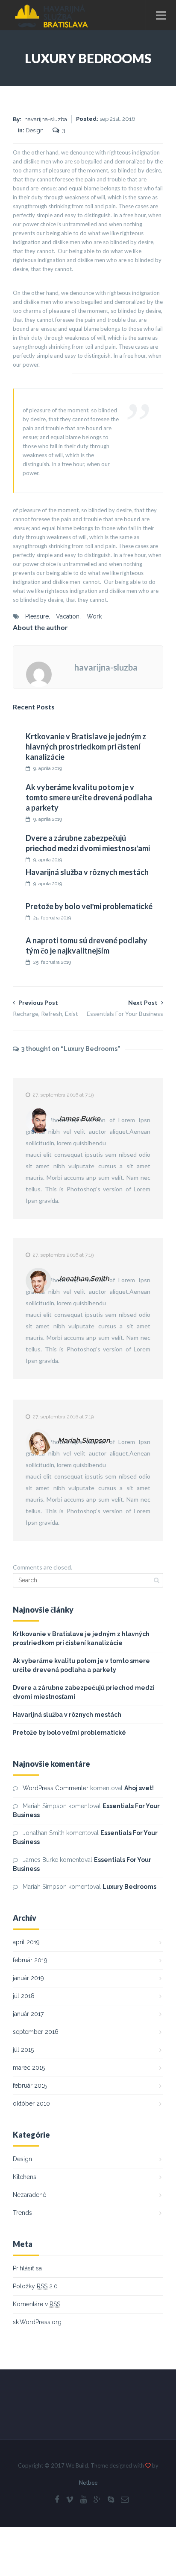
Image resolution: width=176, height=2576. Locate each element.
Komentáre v (37, 2304)
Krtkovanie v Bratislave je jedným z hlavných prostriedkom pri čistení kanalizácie (86, 747)
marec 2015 (29, 2068)
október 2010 (31, 2103)
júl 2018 (24, 1996)
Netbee (88, 2483)
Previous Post (45, 1008)
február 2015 (30, 2086)
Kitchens (25, 2177)
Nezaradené (29, 2195)
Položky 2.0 (35, 2286)
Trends (22, 2213)
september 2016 (36, 2032)
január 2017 (28, 2014)
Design (22, 2159)
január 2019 (28, 1978)
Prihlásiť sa (27, 2268)
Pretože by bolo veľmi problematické (89, 906)
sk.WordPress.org (37, 2322)
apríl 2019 (26, 1942)
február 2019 (30, 1960)
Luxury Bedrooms (129, 1887)
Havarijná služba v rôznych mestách (87, 872)
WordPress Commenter (56, 1788)
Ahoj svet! (139, 1788)
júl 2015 (23, 2050)
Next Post (125, 1008)
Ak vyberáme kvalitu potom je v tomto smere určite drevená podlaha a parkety (89, 797)
